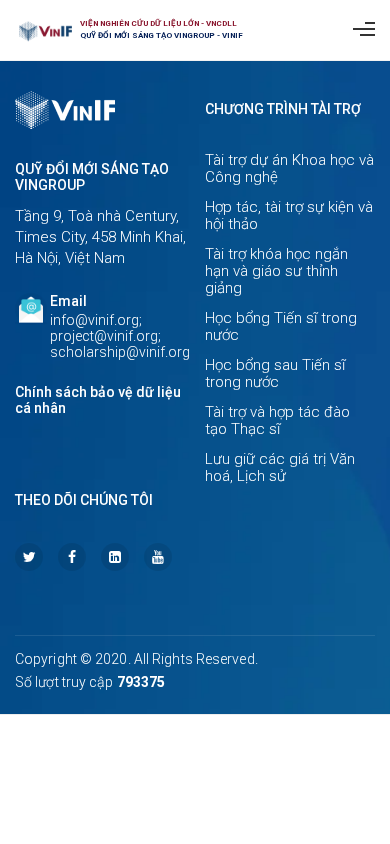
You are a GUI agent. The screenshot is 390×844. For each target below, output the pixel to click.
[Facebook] (72, 557)
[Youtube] (158, 557)
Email (68, 301)
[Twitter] (29, 557)
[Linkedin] (115, 557)
